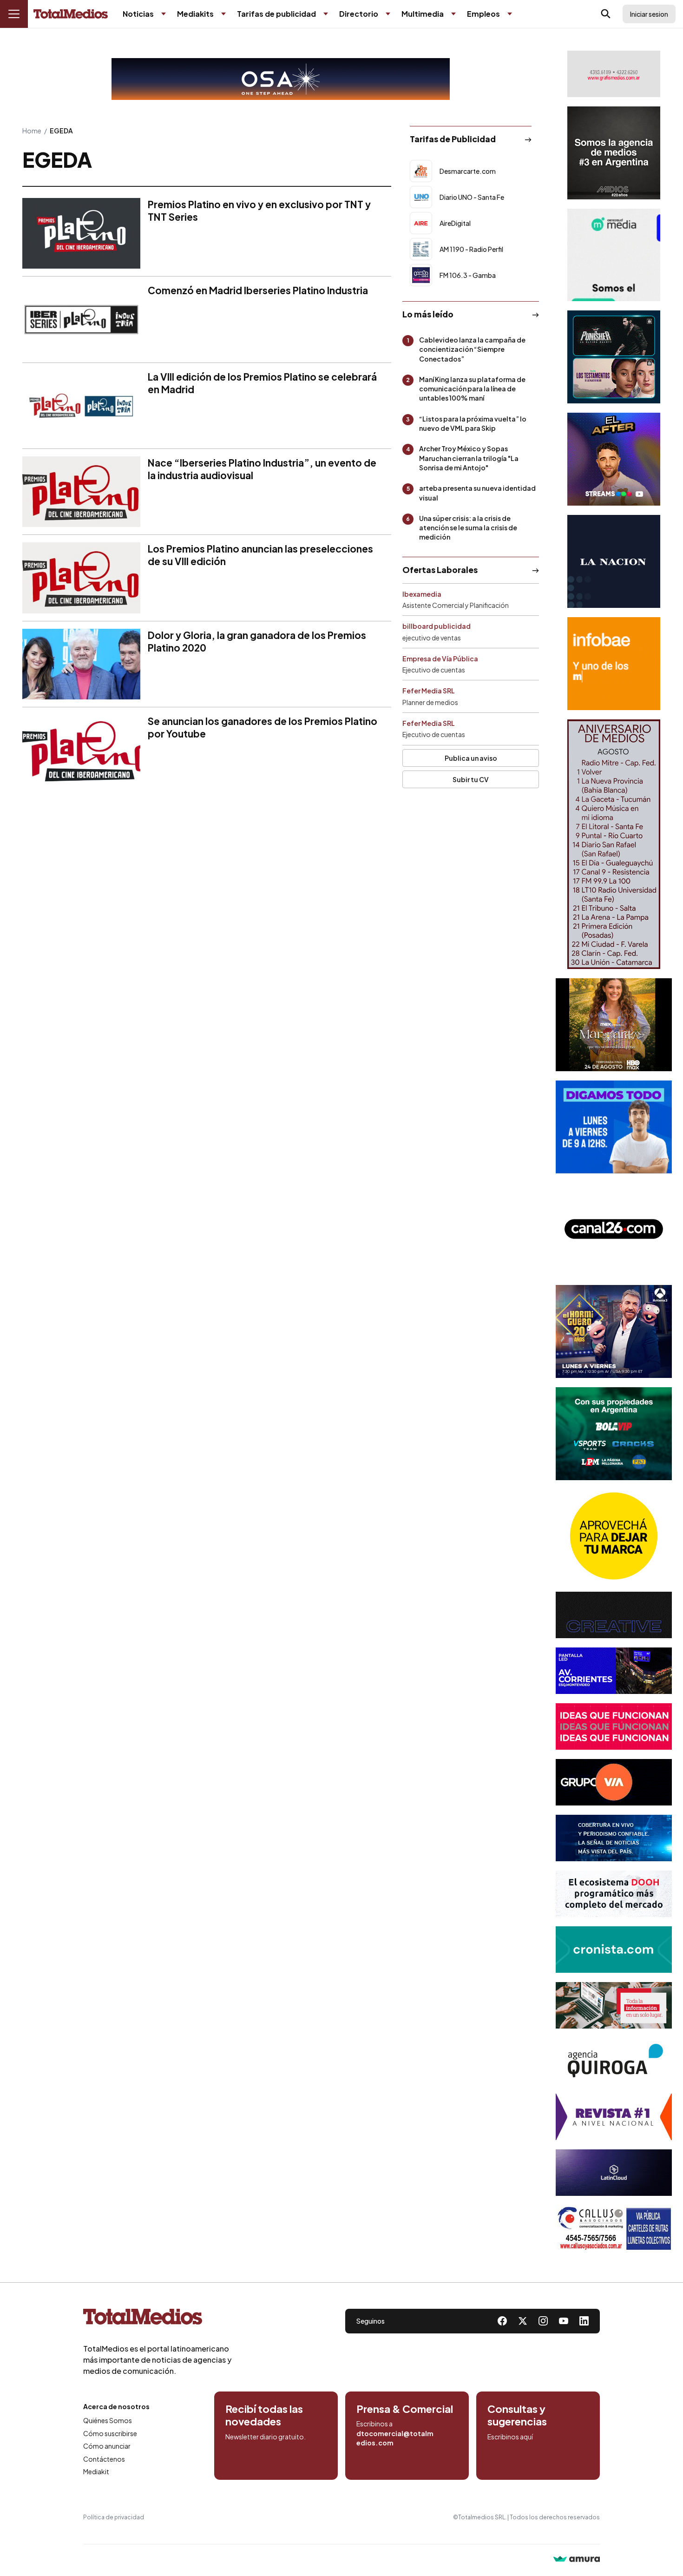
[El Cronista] (614, 1950)
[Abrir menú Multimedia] (453, 14)
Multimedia (423, 14)
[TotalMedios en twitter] (523, 2321)
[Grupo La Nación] (614, 561)
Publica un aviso (471, 758)
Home (32, 131)
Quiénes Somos (108, 2420)
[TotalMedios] (158, 2319)
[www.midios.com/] (614, 153)
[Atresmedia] (614, 1331)
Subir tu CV (471, 779)
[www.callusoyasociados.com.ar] (614, 2228)
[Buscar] (606, 14)
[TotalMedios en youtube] (564, 2321)
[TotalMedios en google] (543, 2321)
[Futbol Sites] (614, 1434)
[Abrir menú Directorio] (388, 14)
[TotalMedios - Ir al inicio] (71, 14)
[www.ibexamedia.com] (614, 1671)
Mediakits (195, 14)
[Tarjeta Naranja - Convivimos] (614, 2117)
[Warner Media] (614, 1025)
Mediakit (96, 2471)
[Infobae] (614, 664)
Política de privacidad (114, 2517)
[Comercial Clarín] (614, 2005)
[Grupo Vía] (614, 1782)
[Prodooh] (614, 1894)
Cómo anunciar (107, 2446)
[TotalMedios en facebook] (502, 2321)
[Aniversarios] (614, 844)
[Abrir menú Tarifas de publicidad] (326, 14)
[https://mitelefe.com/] (614, 459)
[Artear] (614, 1838)
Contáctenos (104, 2459)
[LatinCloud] (614, 2173)
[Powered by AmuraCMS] (577, 2560)
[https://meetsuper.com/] (614, 1726)
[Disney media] (614, 357)
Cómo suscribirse (110, 2433)
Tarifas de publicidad (276, 14)
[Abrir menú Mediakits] (223, 14)
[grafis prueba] (614, 74)
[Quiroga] (614, 2061)
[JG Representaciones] (614, 1536)
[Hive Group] (614, 1615)
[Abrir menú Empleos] (510, 14)
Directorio (359, 14)
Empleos (483, 14)
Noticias (138, 14)
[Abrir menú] (14, 14)
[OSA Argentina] (281, 79)
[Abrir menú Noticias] (164, 14)
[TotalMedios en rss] (584, 2321)
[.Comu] (614, 1127)
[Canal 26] (614, 1229)
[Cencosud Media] (614, 255)
